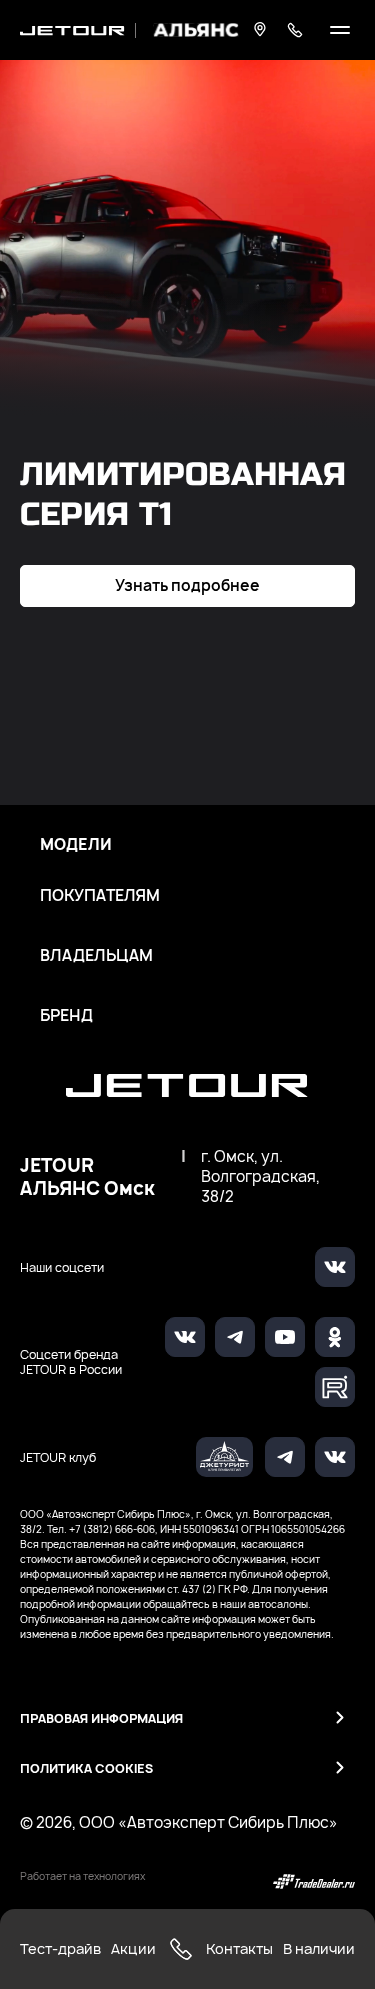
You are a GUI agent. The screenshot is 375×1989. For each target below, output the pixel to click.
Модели (76, 845)
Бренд (66, 1016)
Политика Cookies (86, 1768)
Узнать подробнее (187, 585)
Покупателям (100, 896)
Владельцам (96, 956)
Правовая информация (101, 1718)
